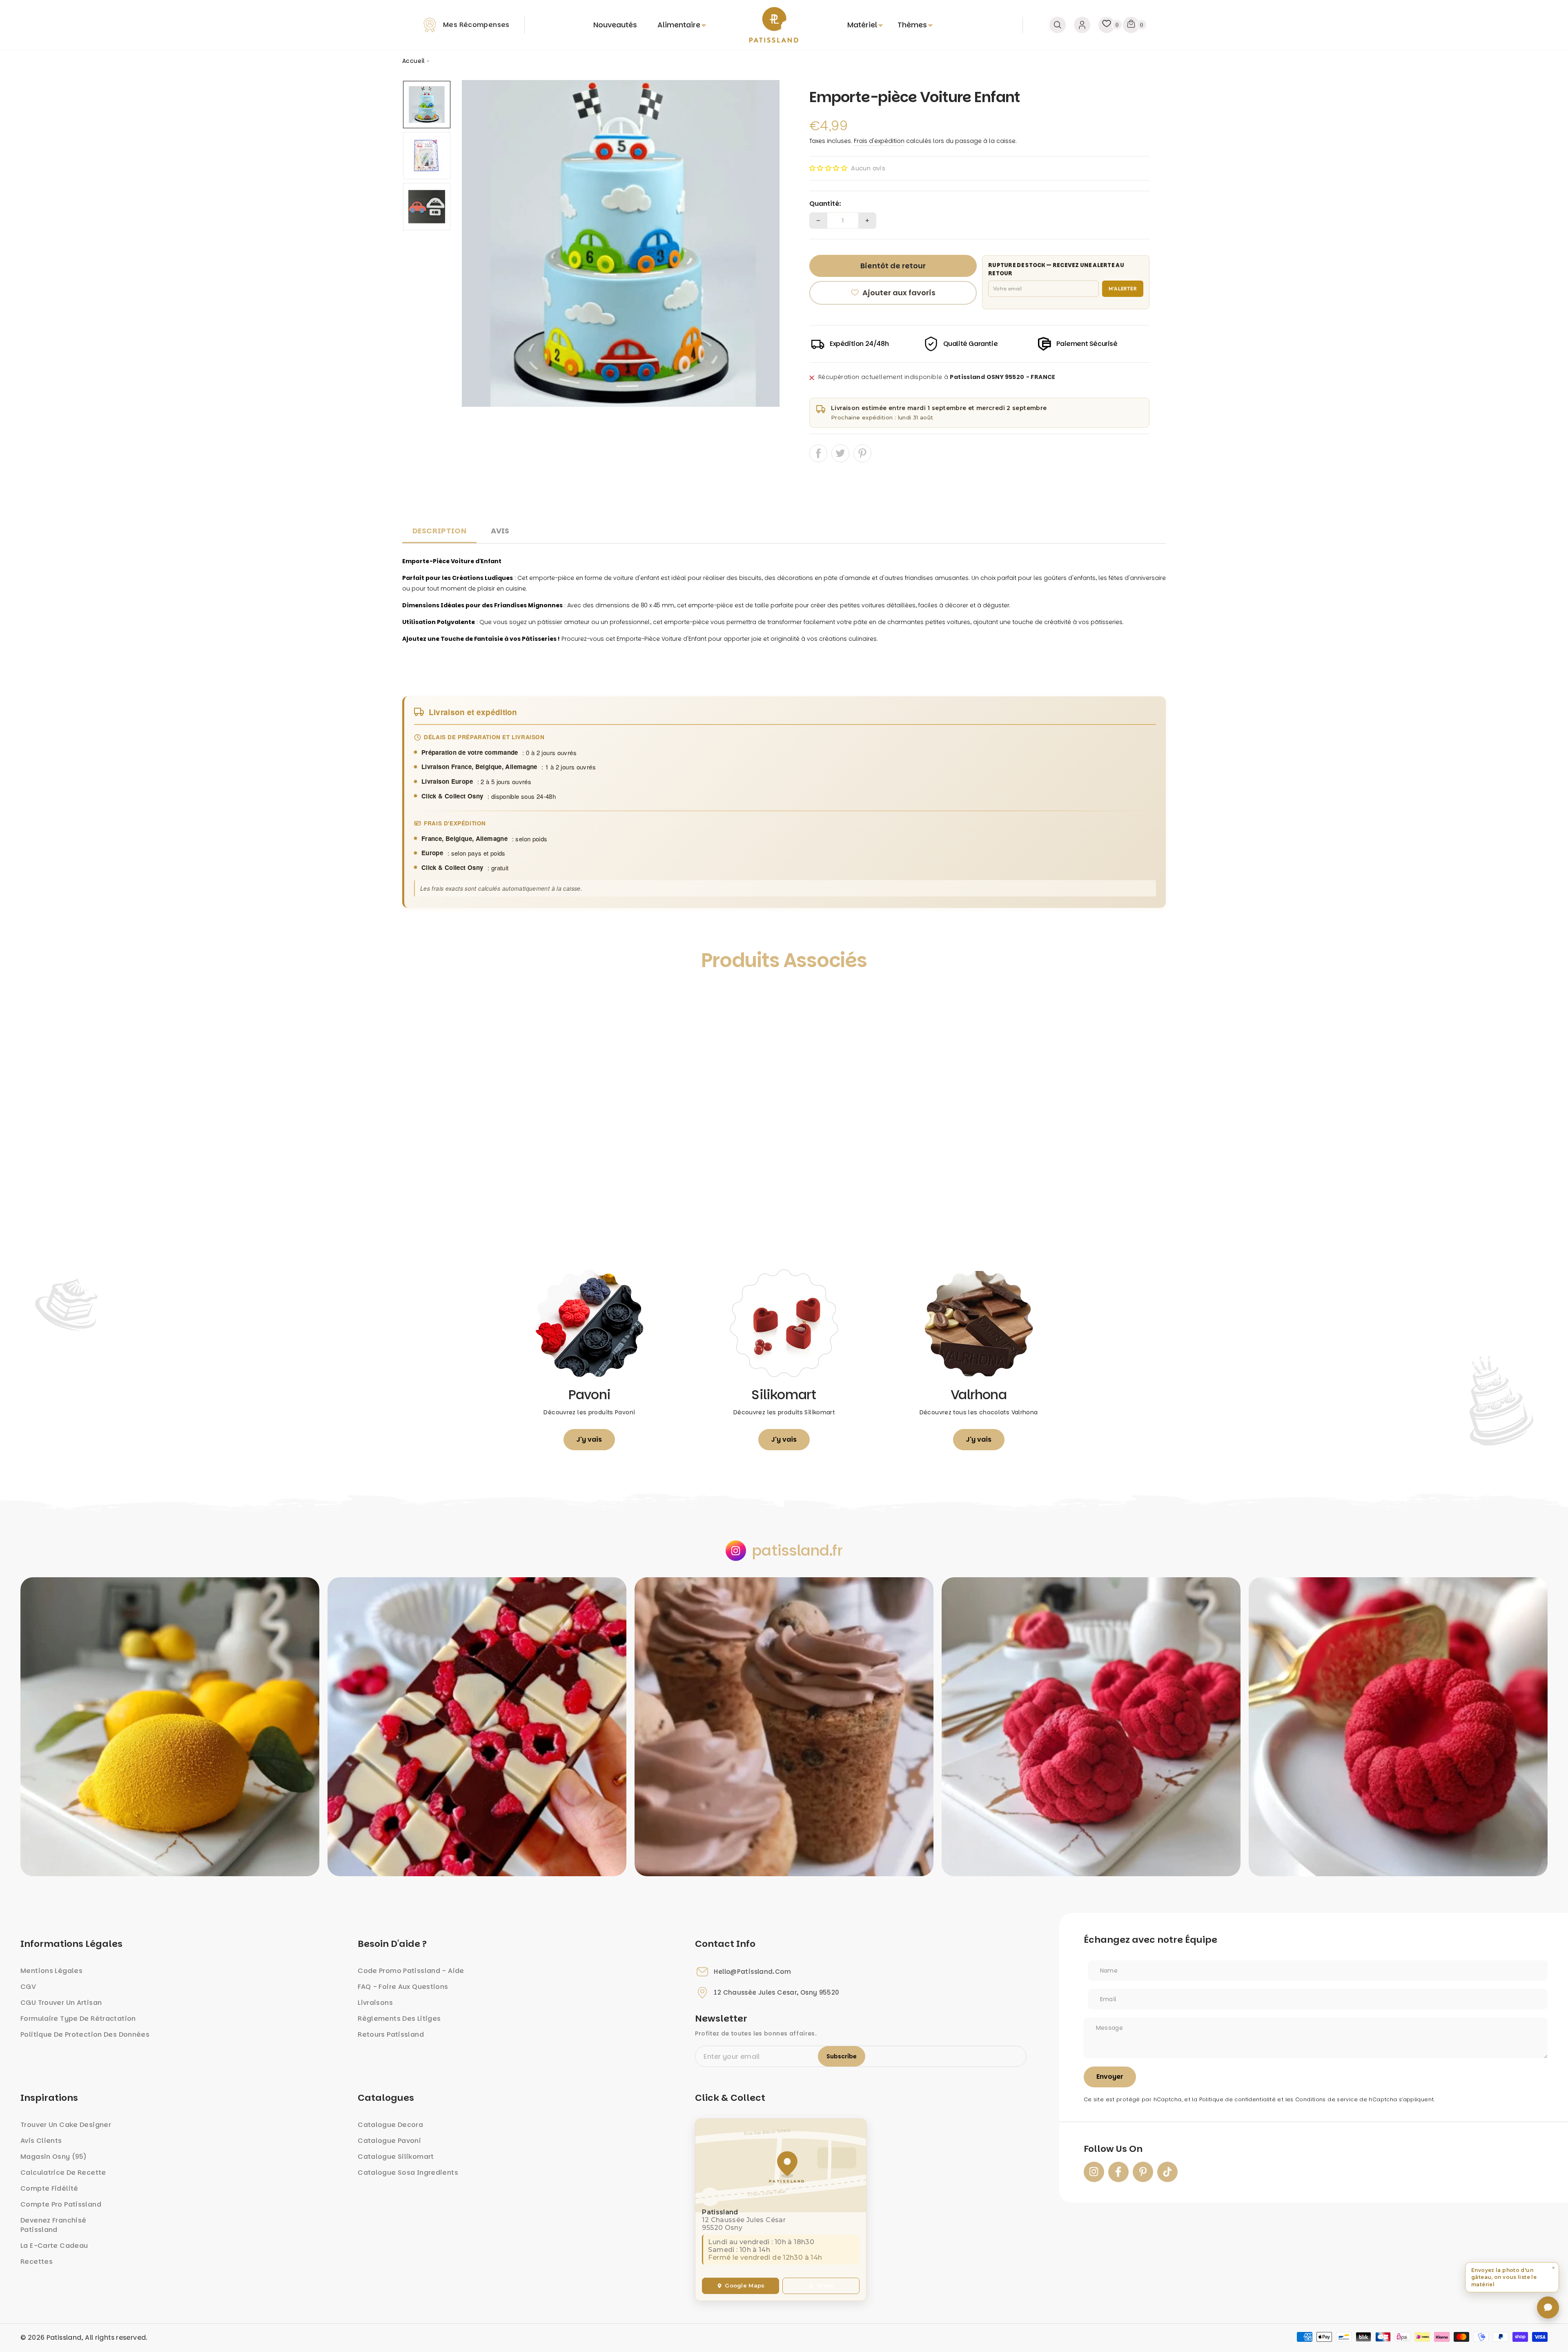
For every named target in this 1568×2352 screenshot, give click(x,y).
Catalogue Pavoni (389, 2141)
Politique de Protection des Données (85, 2034)
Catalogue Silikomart (396, 2157)
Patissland (64, 2338)
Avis (500, 531)
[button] (828, 168)
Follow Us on (1113, 2149)
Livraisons (375, 2003)
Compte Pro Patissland (61, 2204)
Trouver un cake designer (66, 2125)
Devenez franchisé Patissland (53, 2225)
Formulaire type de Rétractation (78, 2019)
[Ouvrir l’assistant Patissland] (1548, 2307)
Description (439, 531)
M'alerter (1123, 289)
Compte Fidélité (49, 2188)
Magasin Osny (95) (53, 2157)
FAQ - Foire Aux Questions (403, 1987)
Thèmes (912, 25)
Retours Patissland (391, 2034)
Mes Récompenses (476, 25)
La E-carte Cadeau (54, 2246)
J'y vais (589, 1439)
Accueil (414, 61)
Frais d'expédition (879, 141)
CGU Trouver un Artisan (61, 2003)
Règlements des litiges (399, 2019)
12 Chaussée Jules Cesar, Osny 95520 (776, 1993)
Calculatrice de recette (63, 2173)
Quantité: (825, 204)
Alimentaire (679, 25)
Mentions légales (51, 1971)
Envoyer (1110, 2077)
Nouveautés (615, 25)
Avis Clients (41, 2141)
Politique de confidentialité (1238, 2099)
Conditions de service (1326, 2099)
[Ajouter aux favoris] (417, 998)
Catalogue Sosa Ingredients (408, 2173)
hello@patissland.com (752, 1972)
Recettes (37, 2262)
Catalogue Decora (390, 2125)
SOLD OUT (498, 1221)
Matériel (862, 25)
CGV (28, 1987)
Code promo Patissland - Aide (411, 1971)
